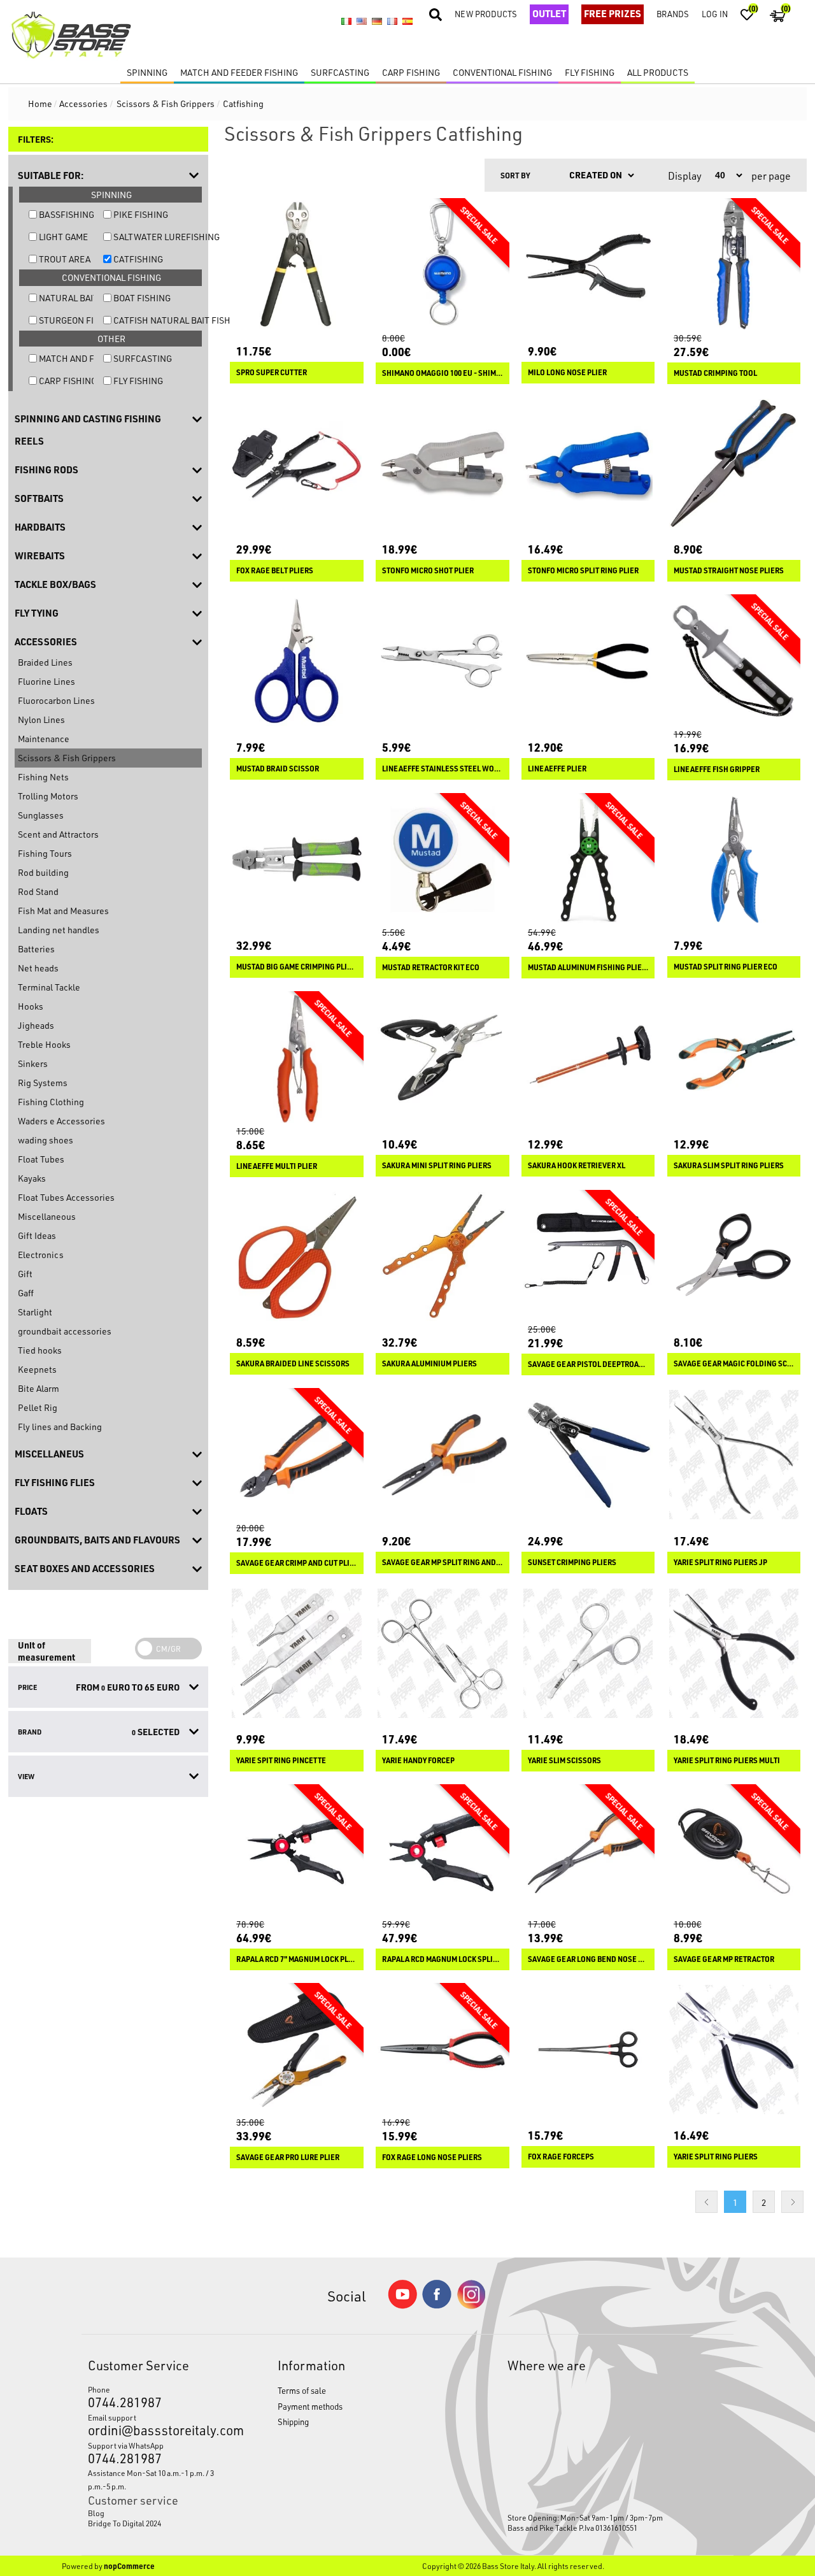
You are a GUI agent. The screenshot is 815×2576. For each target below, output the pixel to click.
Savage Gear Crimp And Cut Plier (297, 1563)
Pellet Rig (38, 1407)
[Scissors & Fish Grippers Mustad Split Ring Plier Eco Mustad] (734, 860)
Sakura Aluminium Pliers (429, 1364)
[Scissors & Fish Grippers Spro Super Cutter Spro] (297, 265)
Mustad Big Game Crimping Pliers (297, 967)
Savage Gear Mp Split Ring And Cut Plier (443, 1563)
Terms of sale (302, 2390)
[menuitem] (158, 2513)
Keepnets (37, 1369)
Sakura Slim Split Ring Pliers (729, 1166)
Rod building (43, 872)
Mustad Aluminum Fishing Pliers (588, 968)
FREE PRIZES (613, 13)
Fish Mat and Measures (63, 911)
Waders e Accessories (61, 1121)
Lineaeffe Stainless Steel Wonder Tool (443, 769)
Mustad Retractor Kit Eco (431, 968)
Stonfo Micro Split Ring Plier (583, 571)
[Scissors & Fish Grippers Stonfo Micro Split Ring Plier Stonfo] (588, 464)
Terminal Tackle (49, 987)
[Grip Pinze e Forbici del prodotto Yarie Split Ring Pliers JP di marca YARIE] (734, 1455)
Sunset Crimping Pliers (572, 1563)
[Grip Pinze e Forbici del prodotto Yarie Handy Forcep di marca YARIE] (443, 1654)
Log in (715, 14)
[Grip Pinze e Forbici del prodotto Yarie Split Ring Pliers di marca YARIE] (734, 2050)
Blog (96, 2513)
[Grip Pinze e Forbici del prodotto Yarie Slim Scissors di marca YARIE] (588, 1654)
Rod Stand (38, 891)
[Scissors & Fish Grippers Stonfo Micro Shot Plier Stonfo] (443, 464)
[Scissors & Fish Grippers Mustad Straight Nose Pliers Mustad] (734, 464)
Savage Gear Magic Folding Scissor (734, 1364)
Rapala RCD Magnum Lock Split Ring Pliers (443, 1959)
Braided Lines (45, 662)
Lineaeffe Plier (557, 769)
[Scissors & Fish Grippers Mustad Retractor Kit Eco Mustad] (443, 860)
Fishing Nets (43, 777)
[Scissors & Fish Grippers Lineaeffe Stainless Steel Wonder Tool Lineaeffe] (443, 661)
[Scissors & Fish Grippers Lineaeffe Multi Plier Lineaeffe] (297, 1058)
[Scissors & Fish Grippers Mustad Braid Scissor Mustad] (297, 661)
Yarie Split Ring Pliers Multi (727, 1761)
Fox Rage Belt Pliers (275, 571)
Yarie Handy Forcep (418, 1761)
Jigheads (36, 1025)
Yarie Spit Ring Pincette (281, 1761)
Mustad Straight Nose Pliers (729, 571)
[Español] (407, 22)
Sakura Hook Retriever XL (577, 1166)
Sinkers (33, 1063)
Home (40, 104)
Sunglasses (41, 815)
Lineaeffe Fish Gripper (717, 769)
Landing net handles (59, 930)
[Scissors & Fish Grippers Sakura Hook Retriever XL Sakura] (588, 1058)
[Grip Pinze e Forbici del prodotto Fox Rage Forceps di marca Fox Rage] (588, 2050)
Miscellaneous (47, 1216)
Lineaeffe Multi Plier (277, 1166)
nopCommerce (129, 2566)
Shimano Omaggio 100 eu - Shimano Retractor (443, 373)
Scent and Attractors (58, 834)
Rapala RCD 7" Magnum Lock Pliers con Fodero (297, 1959)
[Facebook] (437, 2305)
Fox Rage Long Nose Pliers (432, 2157)
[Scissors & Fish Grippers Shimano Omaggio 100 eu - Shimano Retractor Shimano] (443, 265)
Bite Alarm (39, 1388)
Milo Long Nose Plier (567, 373)
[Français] (392, 22)
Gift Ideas (37, 1235)
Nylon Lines (41, 719)
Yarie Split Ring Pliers (716, 2157)
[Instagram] (471, 2306)
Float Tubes (41, 1159)
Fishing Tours (45, 853)
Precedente (706, 2202)
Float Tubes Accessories (66, 1197)
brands (673, 14)
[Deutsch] (377, 22)
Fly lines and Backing (60, 1427)
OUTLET (549, 13)
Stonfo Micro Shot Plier (428, 571)
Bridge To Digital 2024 (124, 2523)
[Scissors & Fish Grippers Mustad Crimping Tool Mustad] (734, 265)
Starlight (35, 1312)
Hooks (31, 1006)
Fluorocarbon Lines (56, 700)
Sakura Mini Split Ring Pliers (437, 1166)
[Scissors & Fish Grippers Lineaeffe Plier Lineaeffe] (588, 661)
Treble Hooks (44, 1044)
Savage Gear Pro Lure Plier (288, 2157)
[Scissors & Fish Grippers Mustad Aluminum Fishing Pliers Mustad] (588, 860)
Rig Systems (43, 1083)
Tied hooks (40, 1350)
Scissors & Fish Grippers (67, 758)
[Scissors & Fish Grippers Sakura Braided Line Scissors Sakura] (297, 1257)
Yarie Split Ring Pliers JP (720, 1563)
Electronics (41, 1255)
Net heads (38, 968)
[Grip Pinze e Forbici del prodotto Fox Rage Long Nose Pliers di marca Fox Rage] (443, 2050)
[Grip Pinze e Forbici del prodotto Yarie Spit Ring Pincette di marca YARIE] (297, 1654)
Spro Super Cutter (272, 373)
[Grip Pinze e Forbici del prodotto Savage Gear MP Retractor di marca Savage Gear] (734, 1851)
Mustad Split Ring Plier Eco (726, 967)
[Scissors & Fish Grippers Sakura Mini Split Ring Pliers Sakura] (443, 1058)
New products (486, 14)
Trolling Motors (48, 796)
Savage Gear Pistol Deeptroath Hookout (588, 1364)
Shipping (293, 2422)
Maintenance (44, 739)
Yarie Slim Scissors (564, 1761)
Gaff (26, 1293)
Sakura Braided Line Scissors (293, 1364)
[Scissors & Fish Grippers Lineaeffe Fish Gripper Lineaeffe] (734, 661)
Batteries (36, 949)
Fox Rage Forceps (561, 2157)
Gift (25, 1274)
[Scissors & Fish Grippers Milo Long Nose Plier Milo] (588, 265)
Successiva (792, 2202)
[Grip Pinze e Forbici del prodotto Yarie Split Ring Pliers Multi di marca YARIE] (734, 1654)
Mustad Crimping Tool (715, 373)
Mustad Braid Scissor (278, 769)
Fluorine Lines (46, 681)
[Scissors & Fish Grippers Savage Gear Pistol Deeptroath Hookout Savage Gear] (588, 1257)
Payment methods (310, 2406)
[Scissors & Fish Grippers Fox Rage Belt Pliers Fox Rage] (297, 464)
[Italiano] (346, 22)
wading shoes (46, 1140)
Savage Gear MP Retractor (724, 1959)
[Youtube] (402, 2306)
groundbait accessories (65, 1331)
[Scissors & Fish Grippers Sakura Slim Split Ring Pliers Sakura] (734, 1058)
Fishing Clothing (51, 1102)
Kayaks (32, 1178)
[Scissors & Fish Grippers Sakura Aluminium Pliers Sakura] (443, 1257)
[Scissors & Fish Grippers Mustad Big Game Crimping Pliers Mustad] (297, 860)
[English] (362, 22)
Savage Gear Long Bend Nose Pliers (588, 1959)
